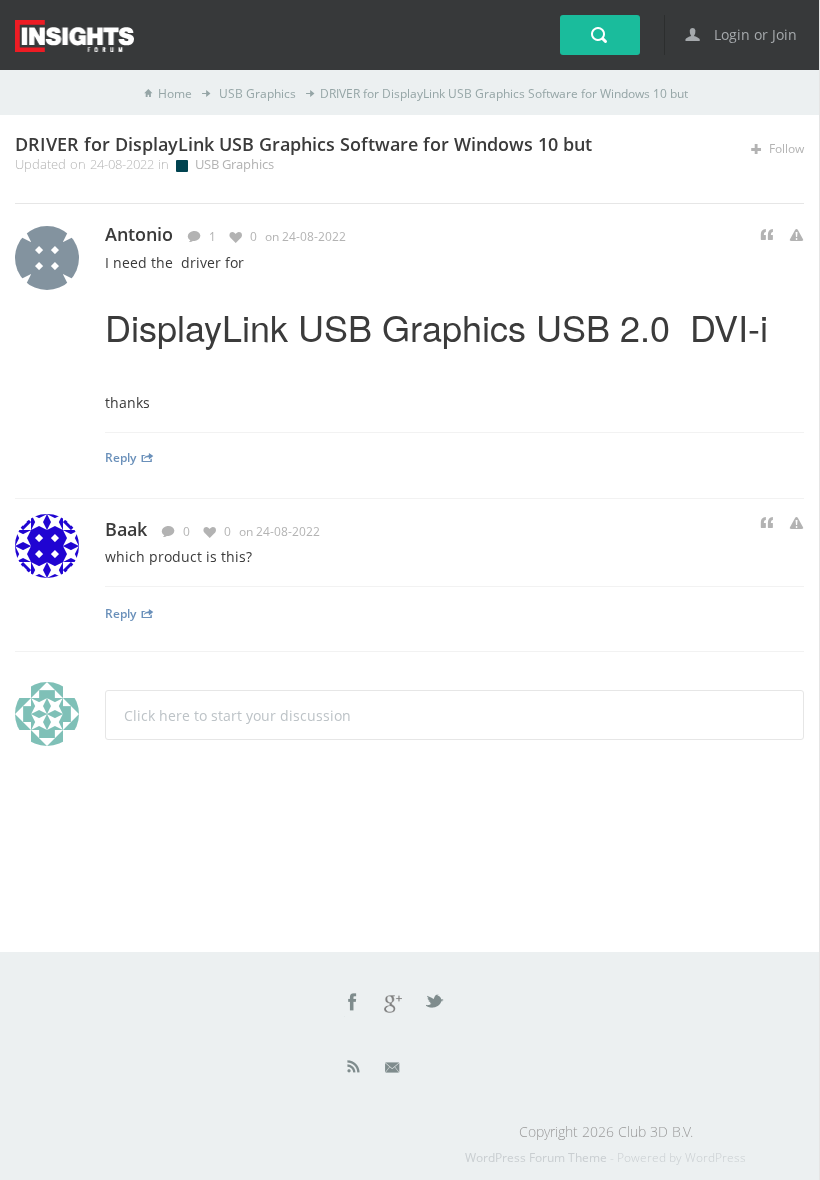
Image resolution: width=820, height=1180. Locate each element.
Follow (785, 148)
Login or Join (753, 34)
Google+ (394, 1005)
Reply (120, 457)
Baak (126, 529)
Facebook (353, 1005)
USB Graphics (256, 93)
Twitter (436, 1005)
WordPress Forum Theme (537, 1157)
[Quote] (767, 235)
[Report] (796, 235)
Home (175, 93)
